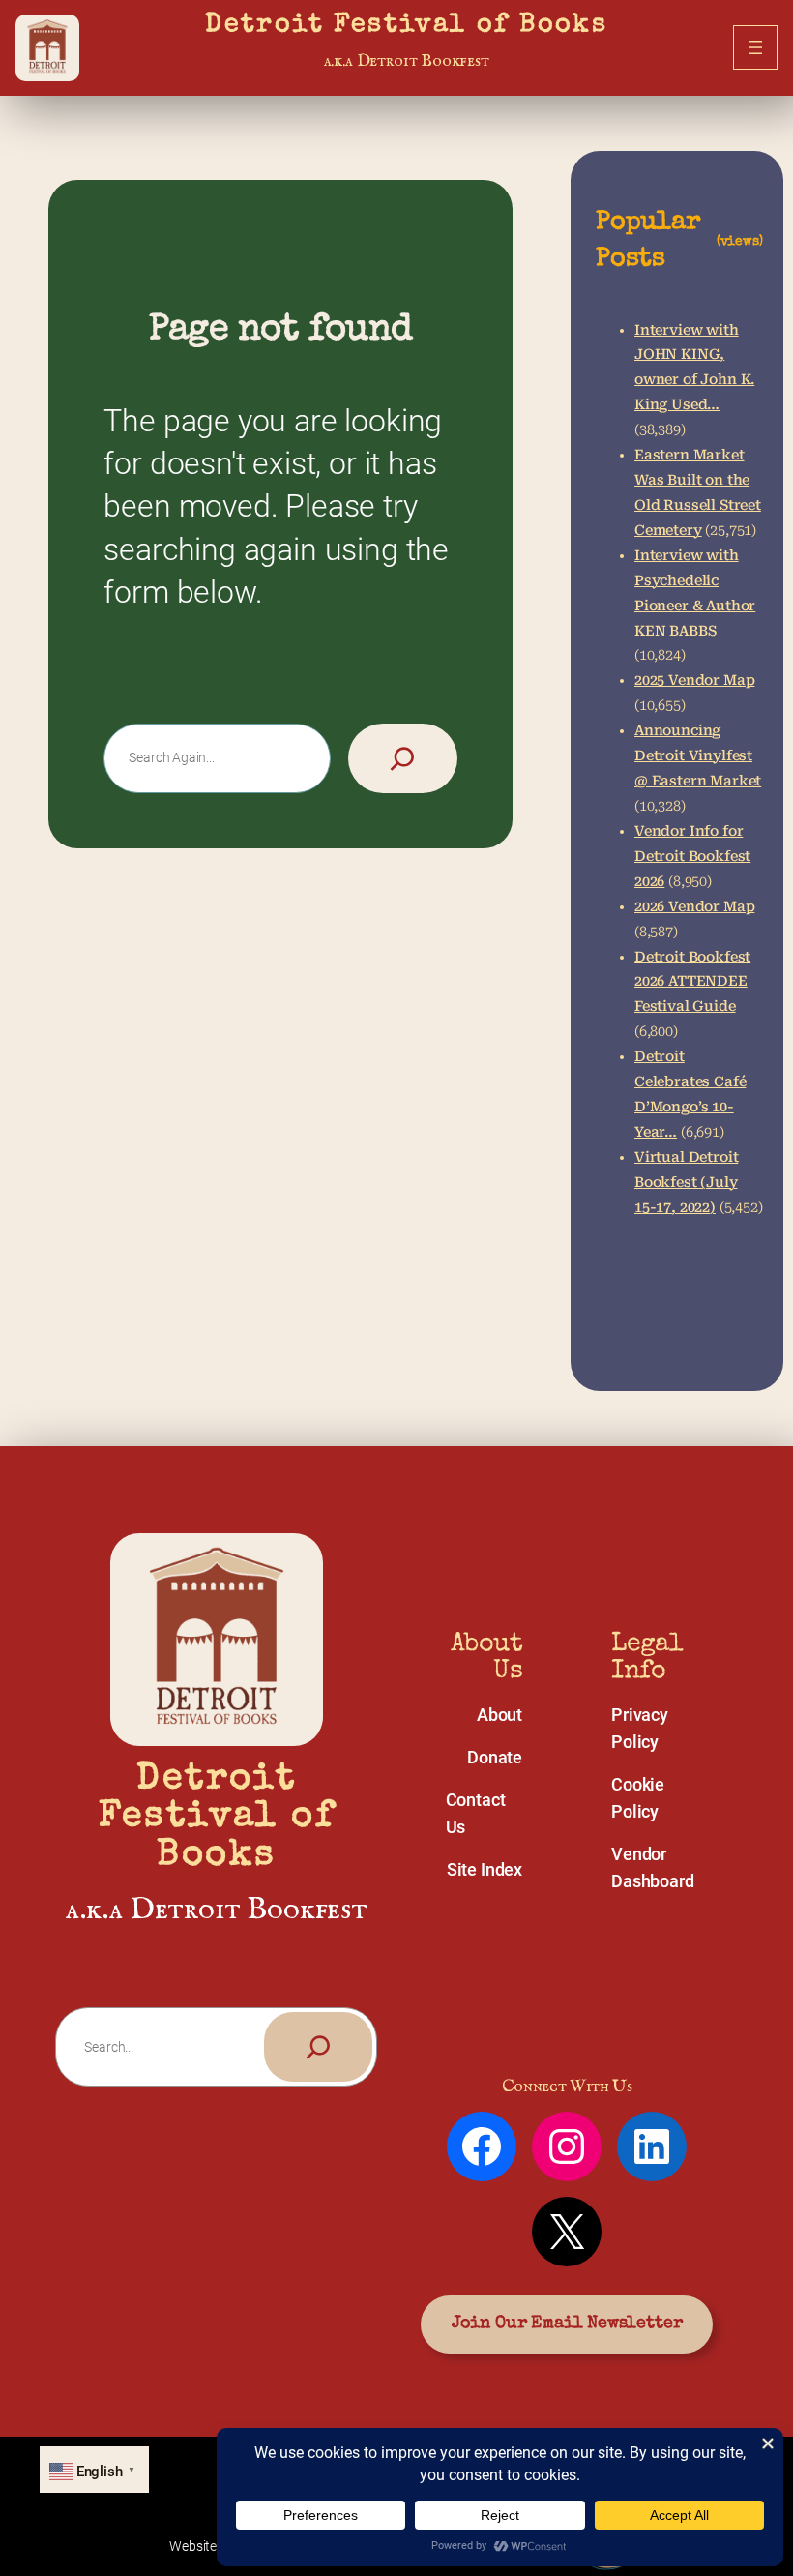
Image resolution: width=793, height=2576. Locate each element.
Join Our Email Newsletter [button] (567, 2324)
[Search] (402, 758)
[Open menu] (755, 47)
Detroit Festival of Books (406, 26)
